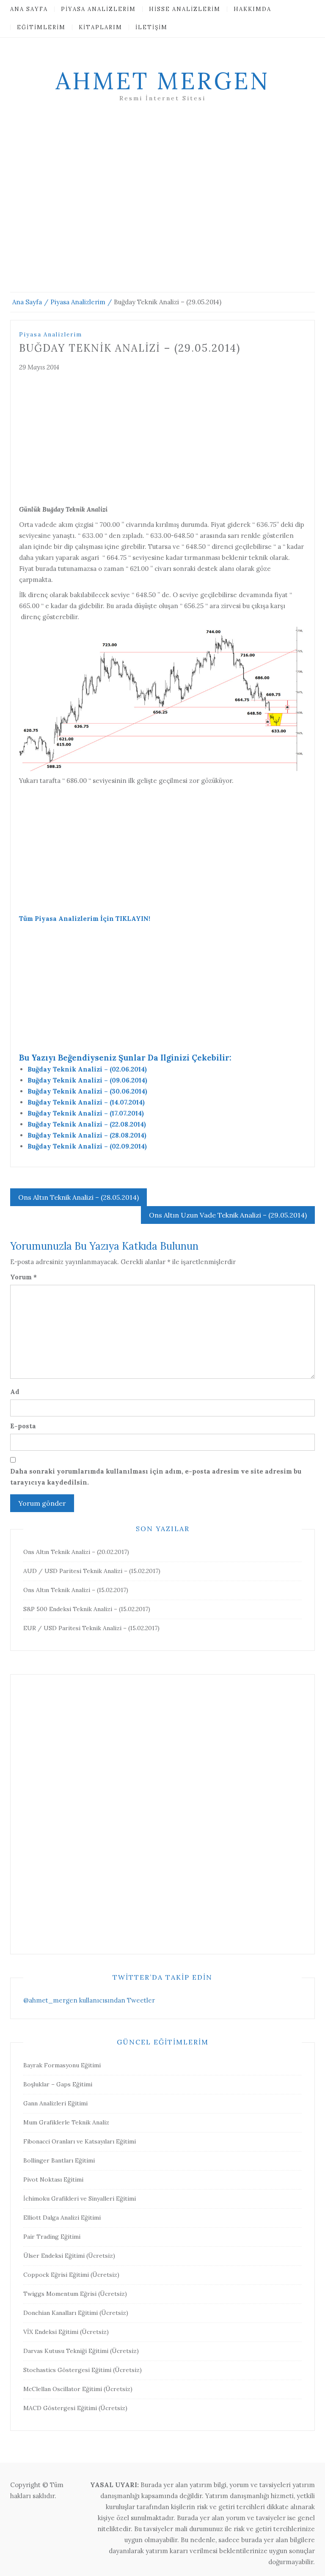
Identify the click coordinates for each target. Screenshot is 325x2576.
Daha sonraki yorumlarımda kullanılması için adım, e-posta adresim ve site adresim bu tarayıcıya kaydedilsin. (156, 1477)
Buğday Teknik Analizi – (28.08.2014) (87, 1135)
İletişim (151, 27)
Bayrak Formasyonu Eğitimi (62, 2065)
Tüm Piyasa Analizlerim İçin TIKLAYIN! (85, 919)
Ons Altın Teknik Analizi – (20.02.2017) (76, 1552)
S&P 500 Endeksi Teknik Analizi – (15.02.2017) (87, 1609)
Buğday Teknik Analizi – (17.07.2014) (86, 1113)
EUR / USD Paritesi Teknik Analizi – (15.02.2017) (91, 1628)
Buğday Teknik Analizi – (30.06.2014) (87, 1091)
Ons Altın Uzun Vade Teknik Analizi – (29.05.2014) (228, 1215)
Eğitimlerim (41, 27)
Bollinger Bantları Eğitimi (59, 2160)
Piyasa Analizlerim (98, 9)
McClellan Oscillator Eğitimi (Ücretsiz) (78, 2389)
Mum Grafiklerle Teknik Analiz (66, 2122)
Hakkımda (252, 9)
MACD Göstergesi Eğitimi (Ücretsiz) (75, 2408)
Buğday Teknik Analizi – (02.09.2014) (87, 1146)
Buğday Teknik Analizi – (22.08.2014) (87, 1124)
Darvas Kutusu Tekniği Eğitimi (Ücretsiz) (81, 2351)
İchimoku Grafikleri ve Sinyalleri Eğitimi (80, 2199)
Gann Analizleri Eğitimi (55, 2103)
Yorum (23, 1277)
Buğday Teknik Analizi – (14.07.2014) (86, 1102)
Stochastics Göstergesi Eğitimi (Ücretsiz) (83, 2370)
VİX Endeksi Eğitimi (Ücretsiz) (66, 2332)
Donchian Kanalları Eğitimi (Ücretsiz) (76, 2313)
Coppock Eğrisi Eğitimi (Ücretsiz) (71, 2275)
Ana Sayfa (29, 9)
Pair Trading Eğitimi (52, 2237)
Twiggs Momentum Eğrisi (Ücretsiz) (75, 2294)
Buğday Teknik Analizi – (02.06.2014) (87, 1069)
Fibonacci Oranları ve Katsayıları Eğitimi (80, 2141)
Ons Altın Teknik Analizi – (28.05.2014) (78, 1197)
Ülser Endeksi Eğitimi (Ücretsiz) (69, 2256)
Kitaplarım (101, 27)
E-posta (23, 1426)
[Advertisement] (162, 207)
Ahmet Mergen (162, 81)
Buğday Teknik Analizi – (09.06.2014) (87, 1080)
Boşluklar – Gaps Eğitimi (58, 2084)
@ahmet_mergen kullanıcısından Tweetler (89, 2000)
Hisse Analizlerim (185, 9)
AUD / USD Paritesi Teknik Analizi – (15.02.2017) (92, 1571)
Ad (15, 1392)
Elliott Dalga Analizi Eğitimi (62, 2218)
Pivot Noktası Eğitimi (53, 2179)
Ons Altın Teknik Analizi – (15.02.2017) (76, 1590)
